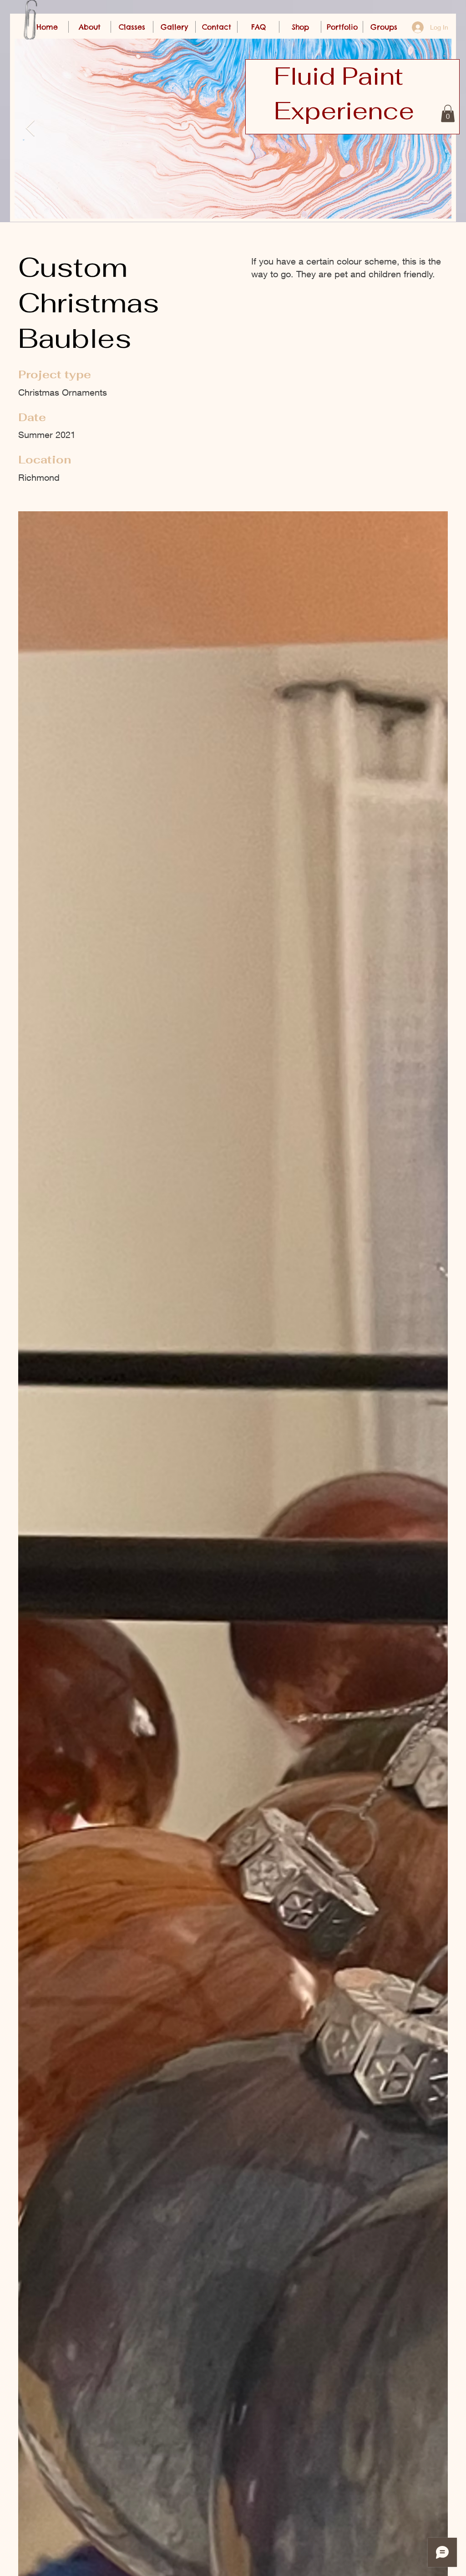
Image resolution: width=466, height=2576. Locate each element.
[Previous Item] (30, 129)
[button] (448, 113)
